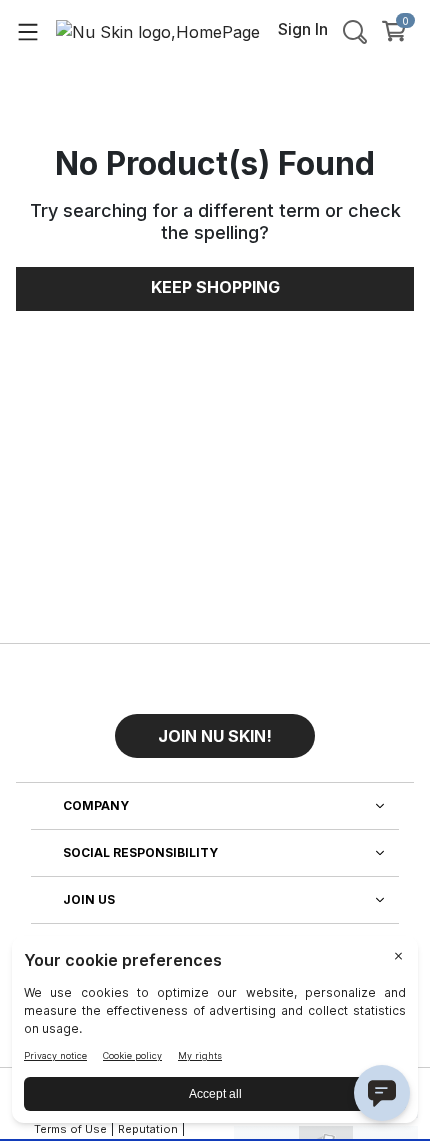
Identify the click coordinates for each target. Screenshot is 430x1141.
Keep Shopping (215, 287)
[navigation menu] (28, 31)
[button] (215, 728)
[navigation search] (355, 31)
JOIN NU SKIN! (215, 736)
